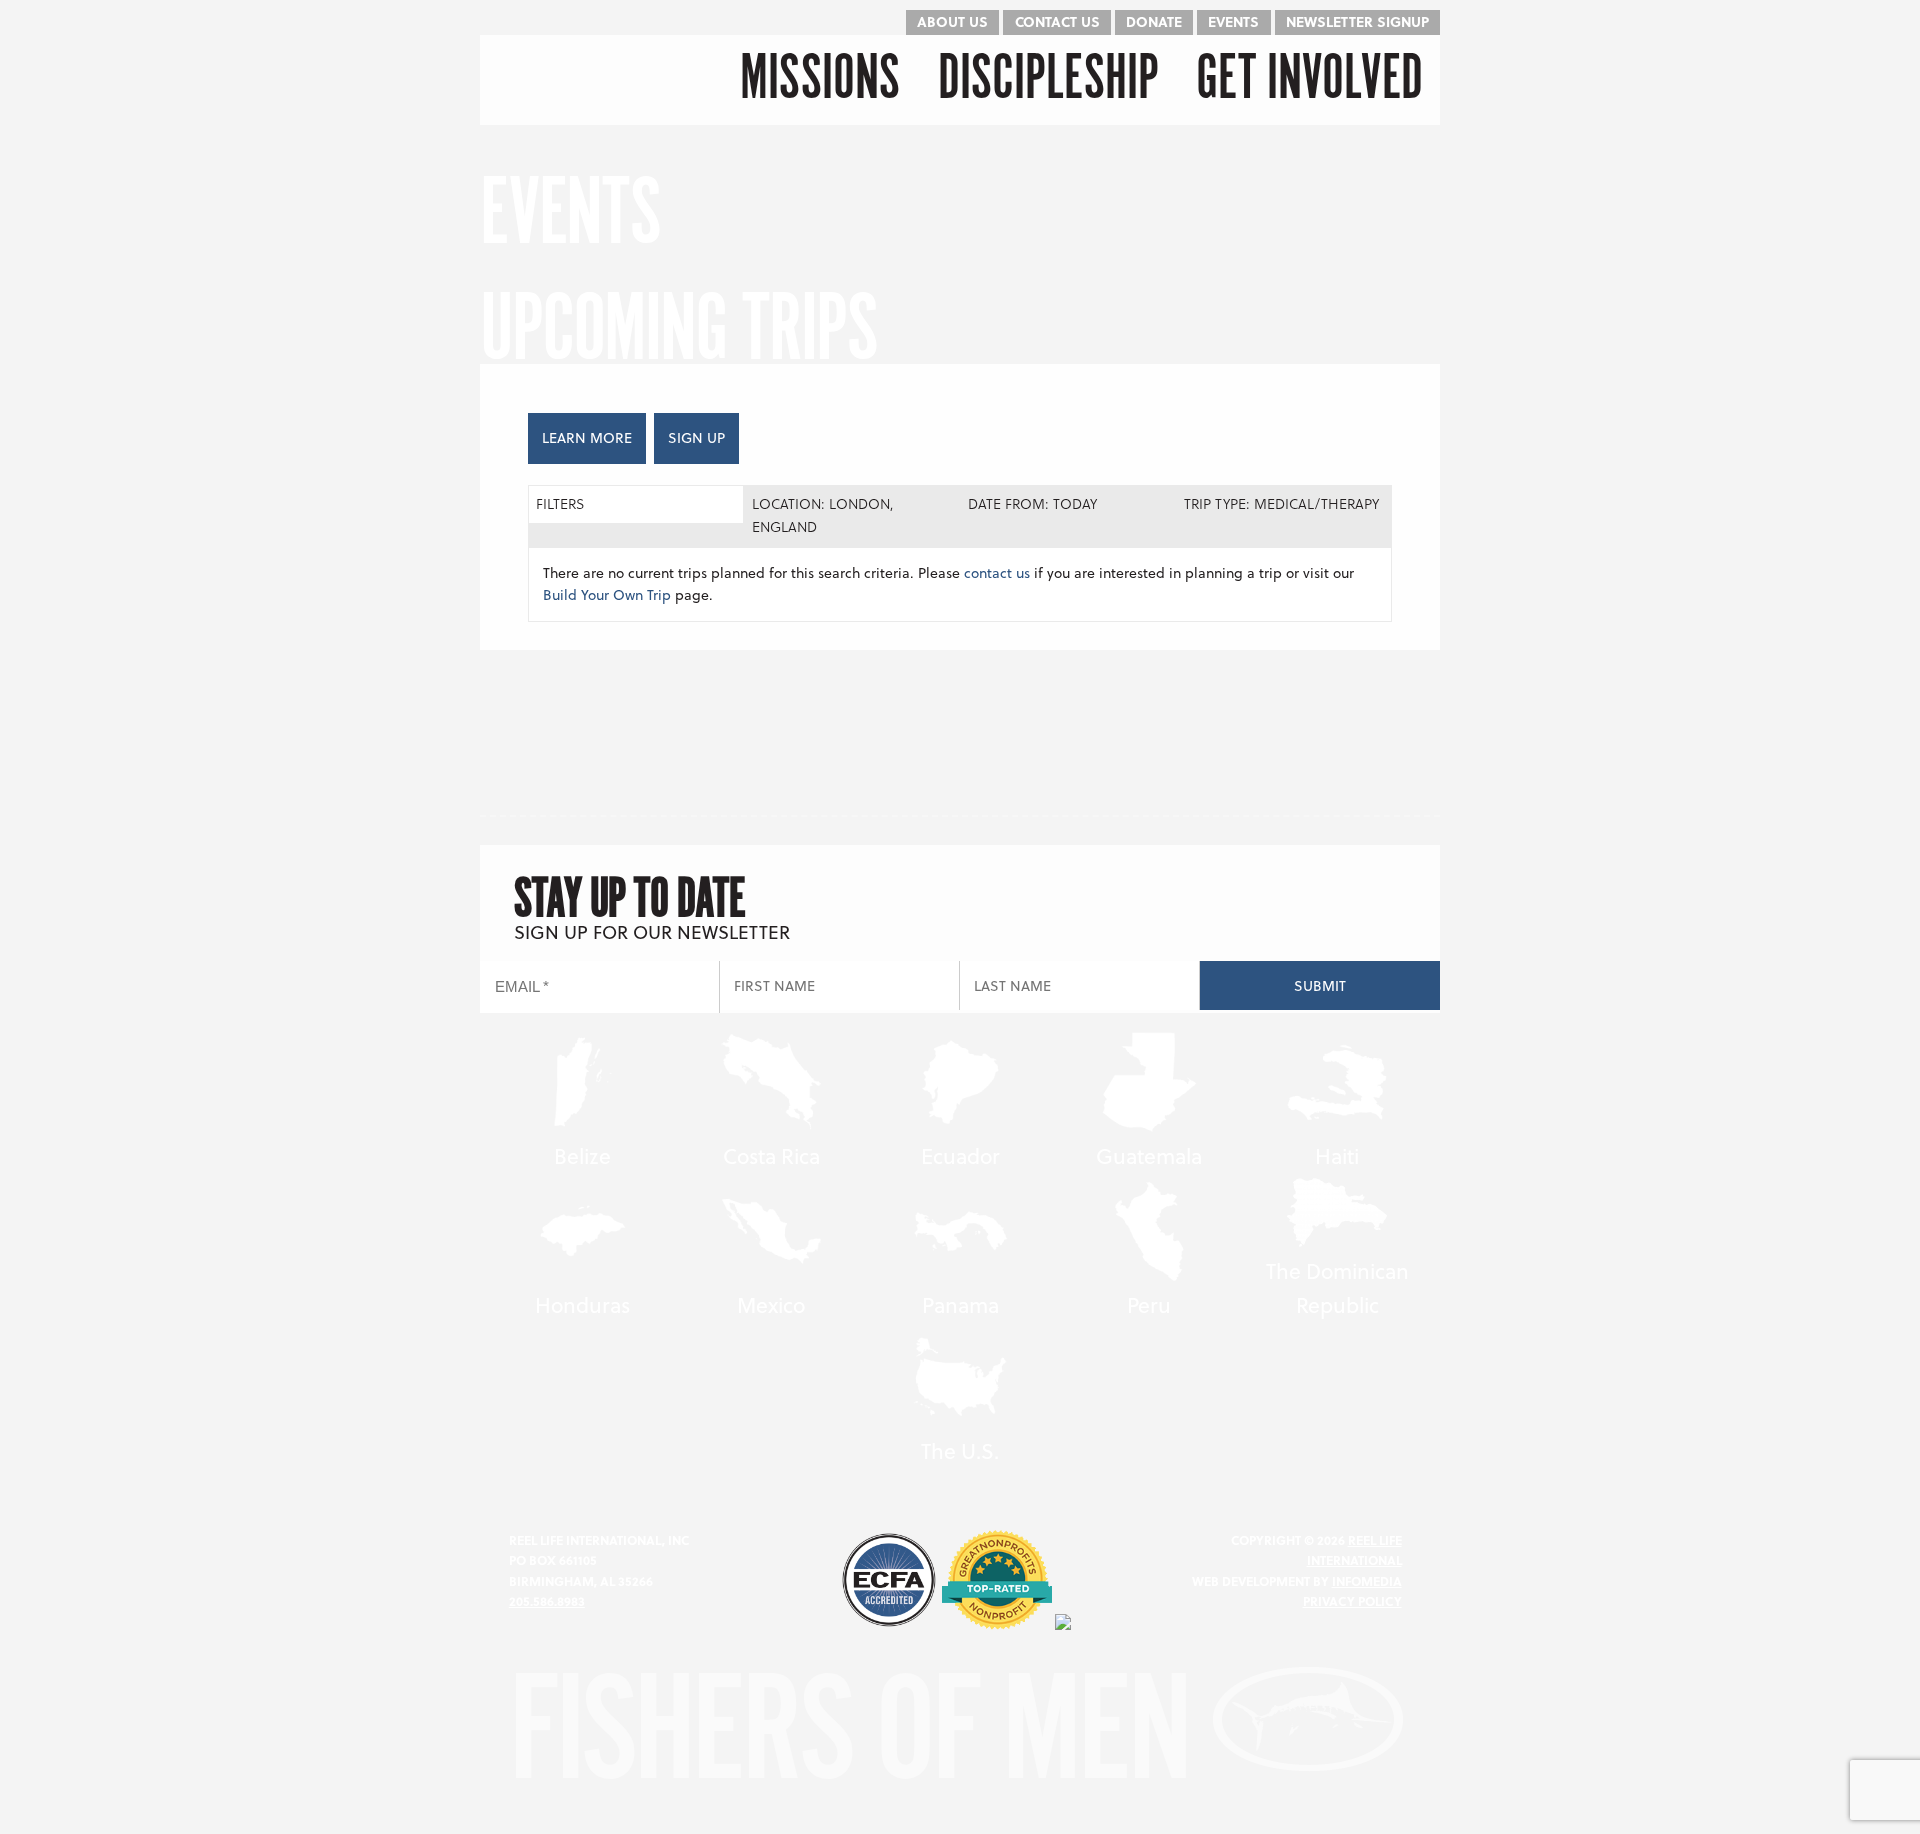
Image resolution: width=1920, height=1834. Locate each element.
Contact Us (1057, 21)
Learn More (587, 437)
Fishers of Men (860, 1737)
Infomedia (1367, 1581)
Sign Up (696, 437)
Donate (1154, 21)
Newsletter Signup (1357, 21)
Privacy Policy (1352, 1601)
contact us (997, 572)
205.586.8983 (547, 1601)
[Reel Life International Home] (582, 80)
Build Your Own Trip (607, 594)
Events (1233, 21)
